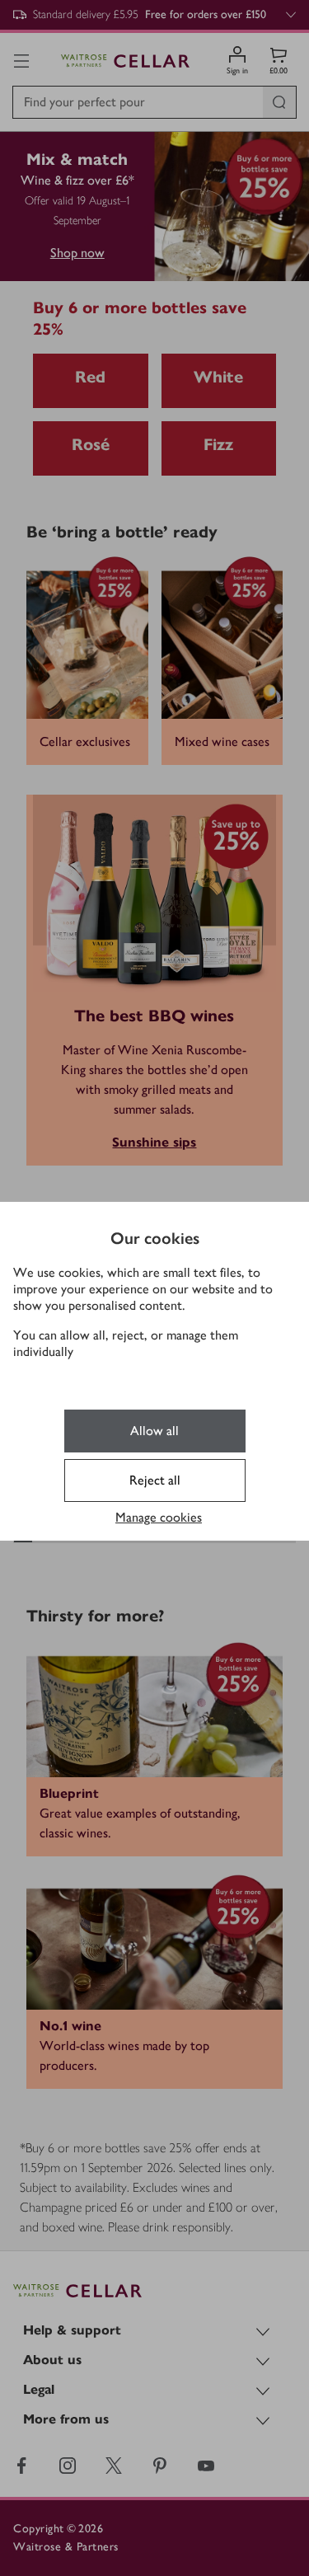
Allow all (154, 1431)
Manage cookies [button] (159, 1517)
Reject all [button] (155, 1480)
